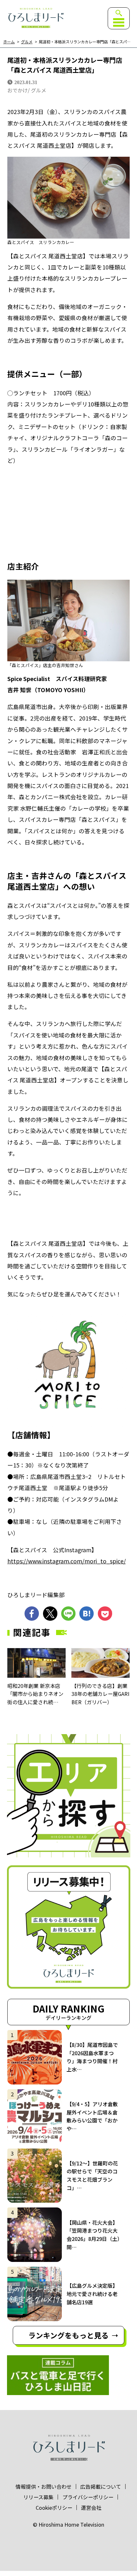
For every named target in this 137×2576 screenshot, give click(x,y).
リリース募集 (38, 2497)
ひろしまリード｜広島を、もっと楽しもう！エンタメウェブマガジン (36, 18)
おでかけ (18, 90)
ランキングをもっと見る (68, 2335)
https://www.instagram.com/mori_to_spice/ (67, 1561)
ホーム (9, 42)
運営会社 (91, 2508)
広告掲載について (101, 2486)
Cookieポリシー (54, 2508)
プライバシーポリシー (88, 2497)
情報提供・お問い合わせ (44, 2486)
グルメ (27, 42)
